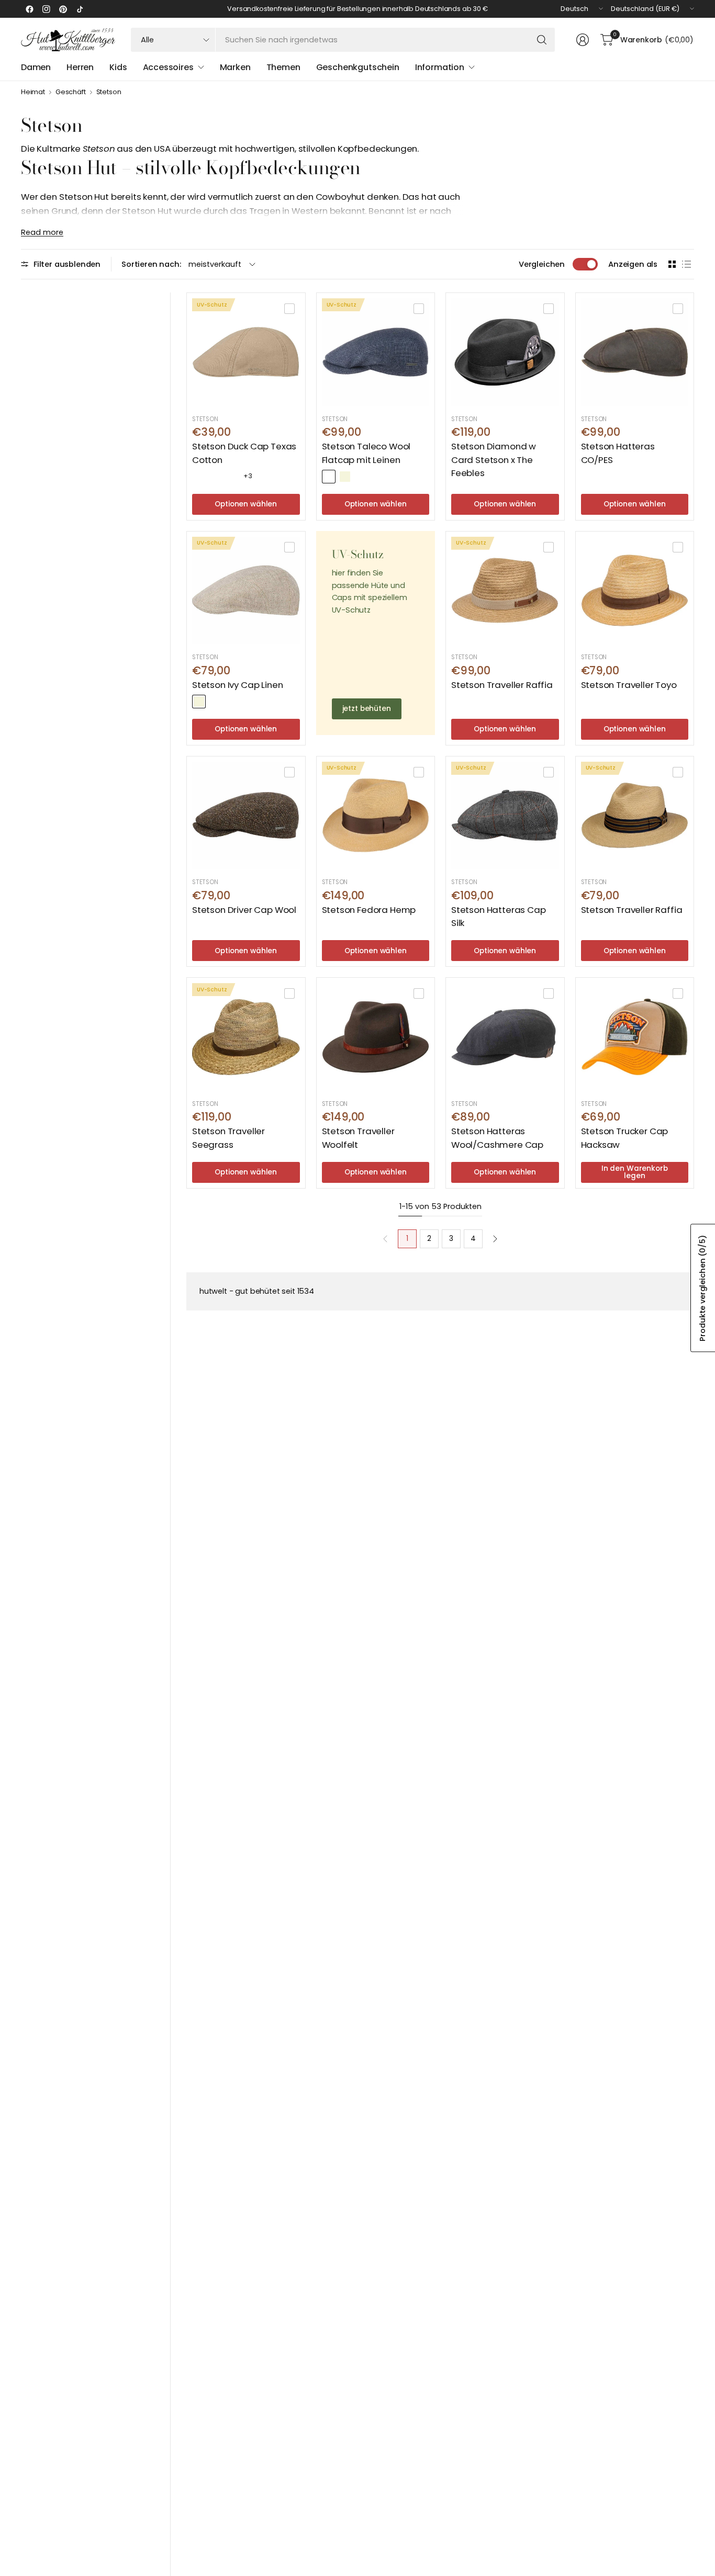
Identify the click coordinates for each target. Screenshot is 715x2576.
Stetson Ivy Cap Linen (237, 685)
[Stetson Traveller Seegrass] (246, 1037)
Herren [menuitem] (80, 67)
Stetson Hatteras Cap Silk (499, 916)
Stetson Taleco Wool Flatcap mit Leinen (366, 453)
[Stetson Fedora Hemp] (376, 816)
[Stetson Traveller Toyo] (635, 591)
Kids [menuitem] (118, 67)
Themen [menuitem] (283, 67)
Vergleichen (542, 264)
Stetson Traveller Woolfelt (358, 1138)
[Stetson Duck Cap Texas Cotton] (246, 352)
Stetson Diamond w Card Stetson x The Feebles (494, 459)
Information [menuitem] (440, 67)
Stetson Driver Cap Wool (244, 910)
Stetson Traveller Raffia (502, 685)
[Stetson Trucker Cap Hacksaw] (635, 1037)
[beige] (345, 477)
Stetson (109, 92)
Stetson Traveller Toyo (629, 685)
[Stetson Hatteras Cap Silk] (505, 816)
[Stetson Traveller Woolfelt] (376, 1037)
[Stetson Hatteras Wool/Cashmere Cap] (505, 1037)
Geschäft (71, 92)
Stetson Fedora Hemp (369, 910)
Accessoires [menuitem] (168, 67)
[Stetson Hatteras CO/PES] (635, 352)
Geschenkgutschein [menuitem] (358, 67)
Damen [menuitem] (36, 67)
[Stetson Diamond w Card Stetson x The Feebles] (505, 352)
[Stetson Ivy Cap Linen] (246, 591)
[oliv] (231, 477)
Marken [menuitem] (235, 67)
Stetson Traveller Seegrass (228, 1138)
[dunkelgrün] (215, 702)
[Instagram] (46, 9)
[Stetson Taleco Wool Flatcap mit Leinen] (376, 352)
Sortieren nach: (151, 264)
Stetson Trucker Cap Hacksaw (625, 1138)
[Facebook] (29, 9)
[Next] (495, 1239)
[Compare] (289, 309)
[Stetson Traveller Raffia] (505, 591)
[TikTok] (80, 9)
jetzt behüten (367, 709)
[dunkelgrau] (215, 477)
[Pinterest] (63, 9)
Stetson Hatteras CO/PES (618, 453)
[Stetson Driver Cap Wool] (246, 816)
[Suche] (542, 40)
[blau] (199, 477)
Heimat (33, 92)
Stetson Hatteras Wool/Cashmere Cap (497, 1138)
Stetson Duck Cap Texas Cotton (244, 453)
